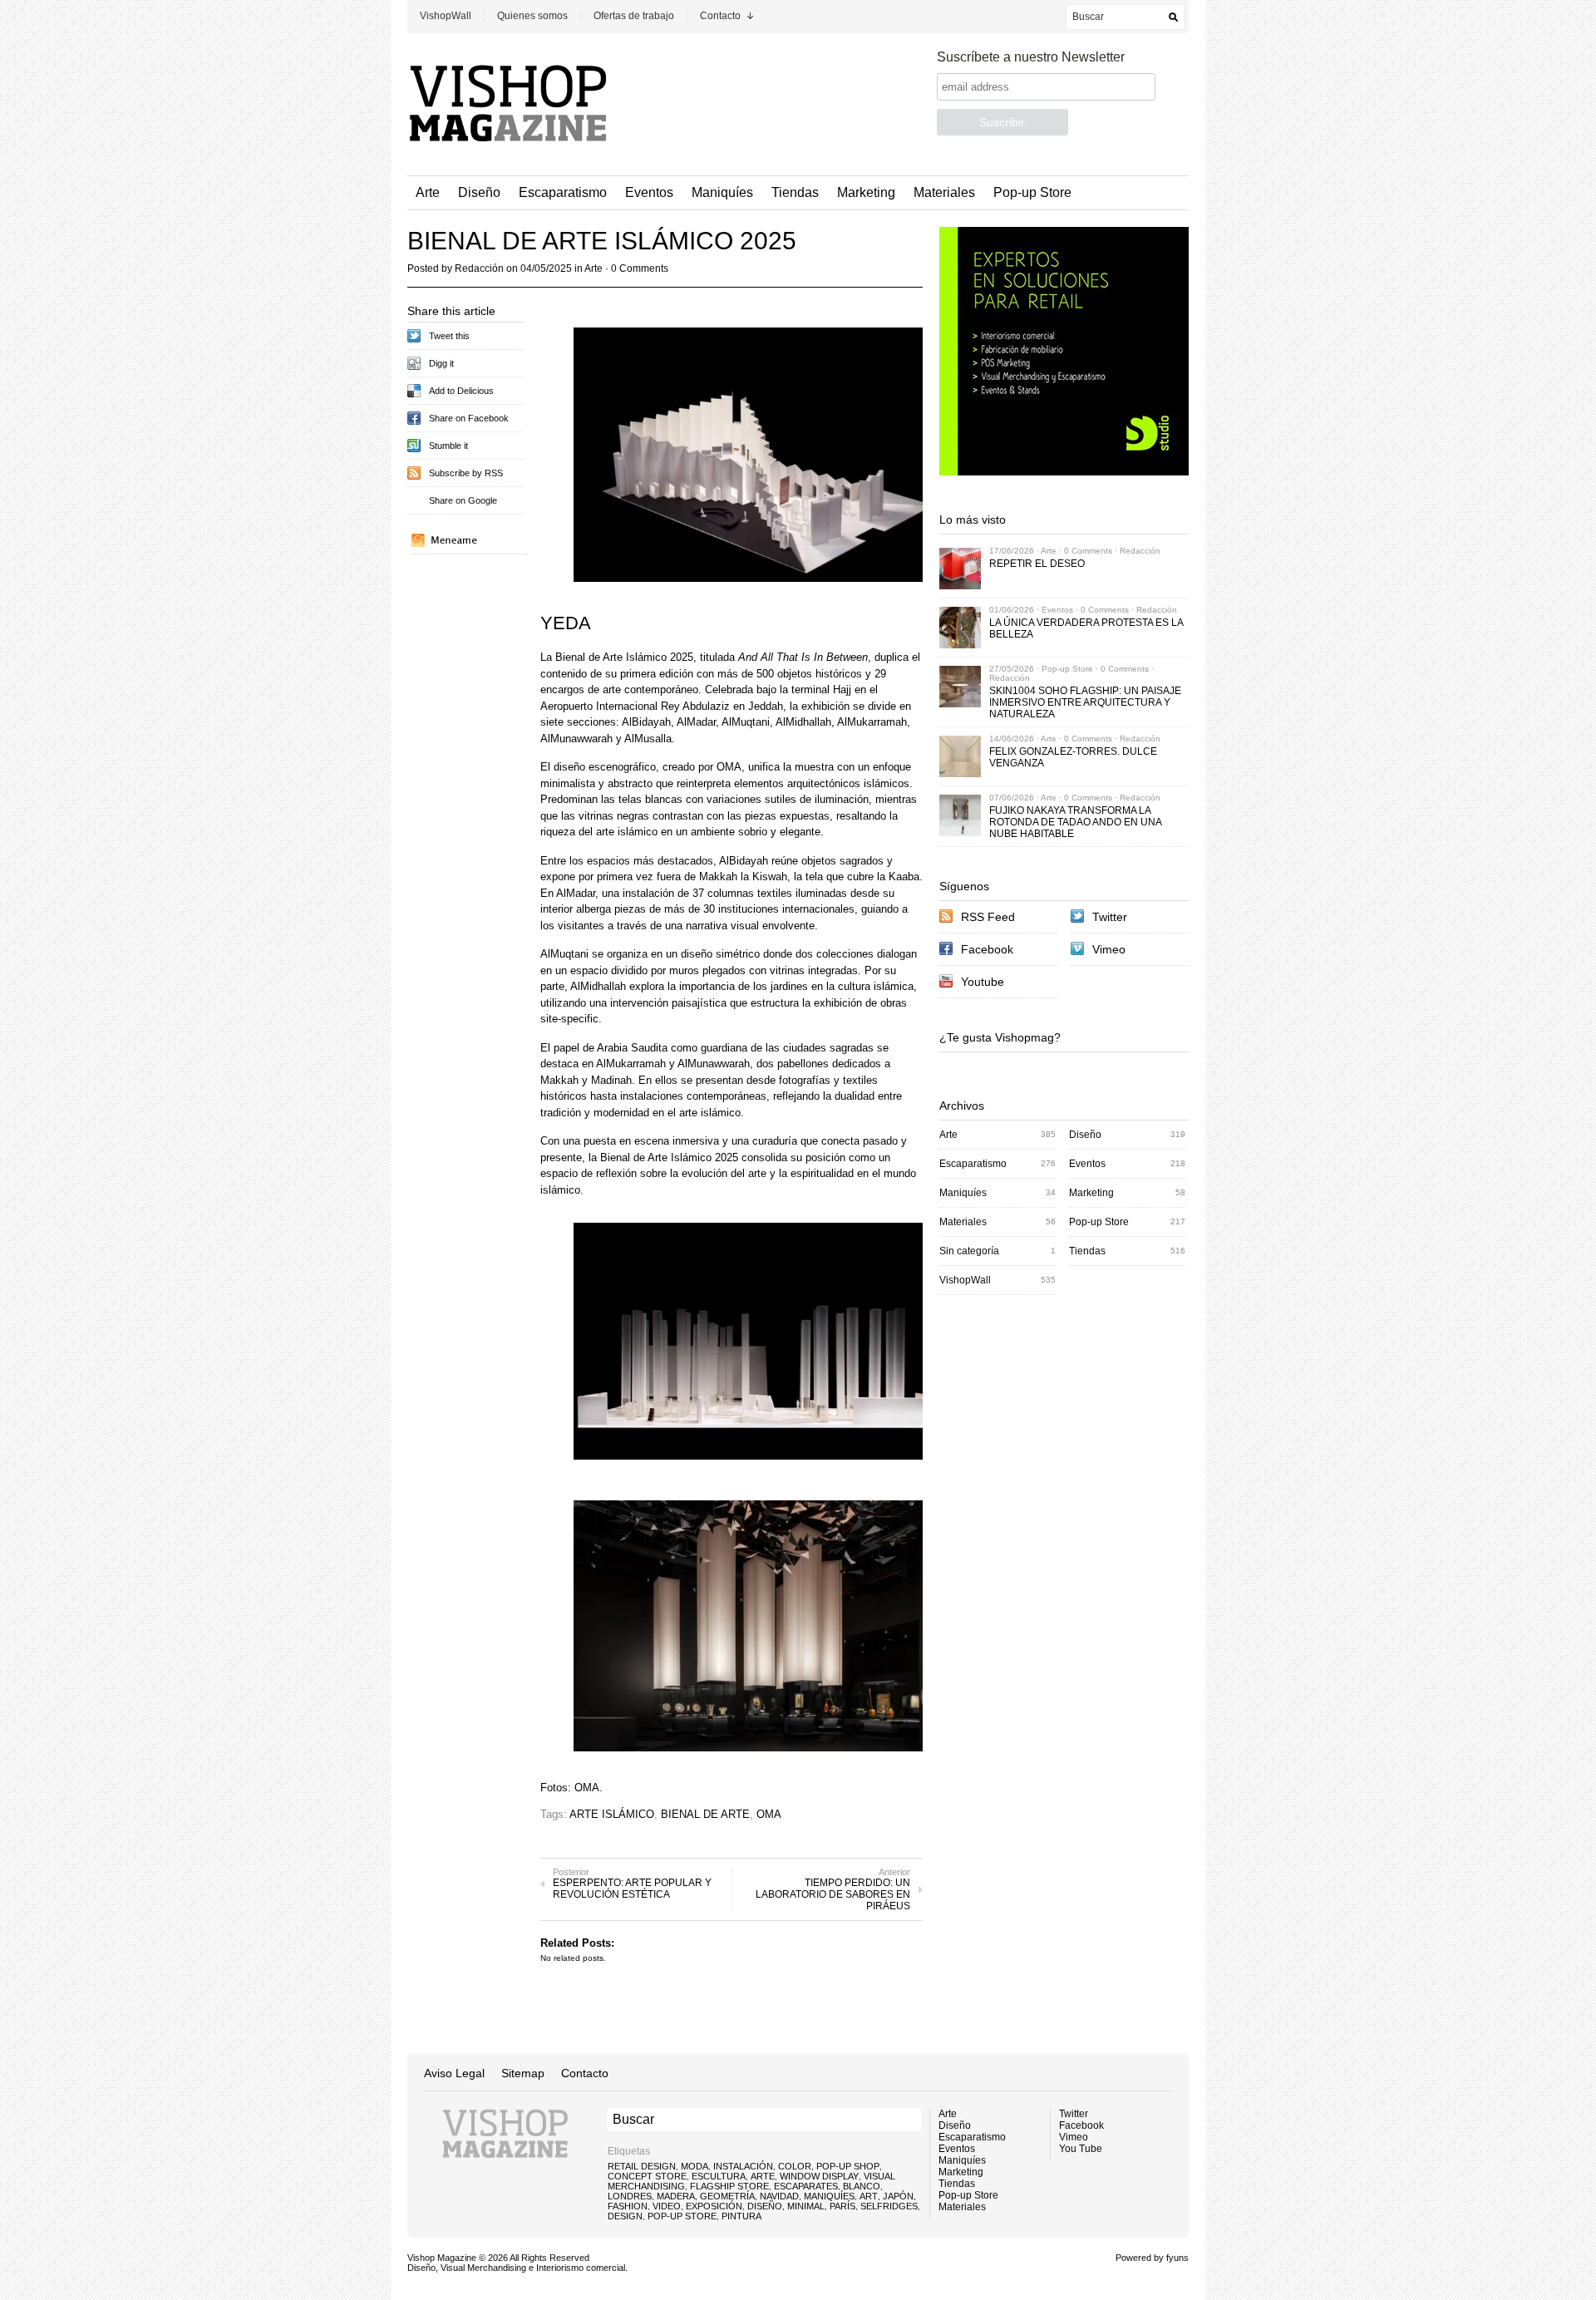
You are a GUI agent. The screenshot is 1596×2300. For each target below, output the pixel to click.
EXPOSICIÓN (714, 2206)
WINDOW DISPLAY (819, 2176)
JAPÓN (898, 2196)
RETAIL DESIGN (642, 2166)
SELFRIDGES (889, 2206)
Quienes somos (532, 16)
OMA (769, 1814)
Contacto (720, 16)
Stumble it (448, 446)
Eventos (649, 192)
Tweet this (449, 336)
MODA (695, 2166)
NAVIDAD (779, 2196)
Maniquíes (722, 192)
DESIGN (625, 2216)
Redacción (479, 268)
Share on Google (463, 500)
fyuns (1177, 2258)
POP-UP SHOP (848, 2166)
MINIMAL (806, 2206)
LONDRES (630, 2196)
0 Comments (640, 268)
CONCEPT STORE (647, 2176)
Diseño (479, 192)
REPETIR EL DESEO (1037, 564)
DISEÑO (765, 2206)
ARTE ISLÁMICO (612, 1814)
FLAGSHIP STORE (729, 2186)
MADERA (676, 2196)
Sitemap (523, 2073)
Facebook (987, 949)
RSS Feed (988, 917)
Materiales (944, 192)
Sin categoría (969, 1251)
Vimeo (1109, 949)
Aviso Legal (454, 2073)
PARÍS (842, 2206)
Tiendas (795, 192)
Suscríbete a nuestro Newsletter (1031, 57)
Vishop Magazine (442, 2258)
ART (869, 2196)
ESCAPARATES (806, 2186)
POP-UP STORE (682, 2216)
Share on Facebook (469, 418)
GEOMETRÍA (727, 2196)
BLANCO (862, 2186)
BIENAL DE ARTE (705, 1814)
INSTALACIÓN (743, 2166)
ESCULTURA (719, 2176)
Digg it (441, 363)
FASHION (628, 2206)
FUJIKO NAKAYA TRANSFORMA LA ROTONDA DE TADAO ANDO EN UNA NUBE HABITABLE (1075, 822)
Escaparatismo (563, 192)
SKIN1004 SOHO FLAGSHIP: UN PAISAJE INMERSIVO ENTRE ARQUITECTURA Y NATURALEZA (1085, 702)
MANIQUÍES (829, 2196)
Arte (428, 192)
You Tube (1081, 2149)
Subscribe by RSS (466, 473)
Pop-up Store (1032, 192)
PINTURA (741, 2216)
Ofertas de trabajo (634, 16)
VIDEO (667, 2206)
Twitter (1110, 917)
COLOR (795, 2166)
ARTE (763, 2176)
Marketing (866, 192)
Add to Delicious (461, 391)
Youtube (983, 982)
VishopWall (446, 16)
